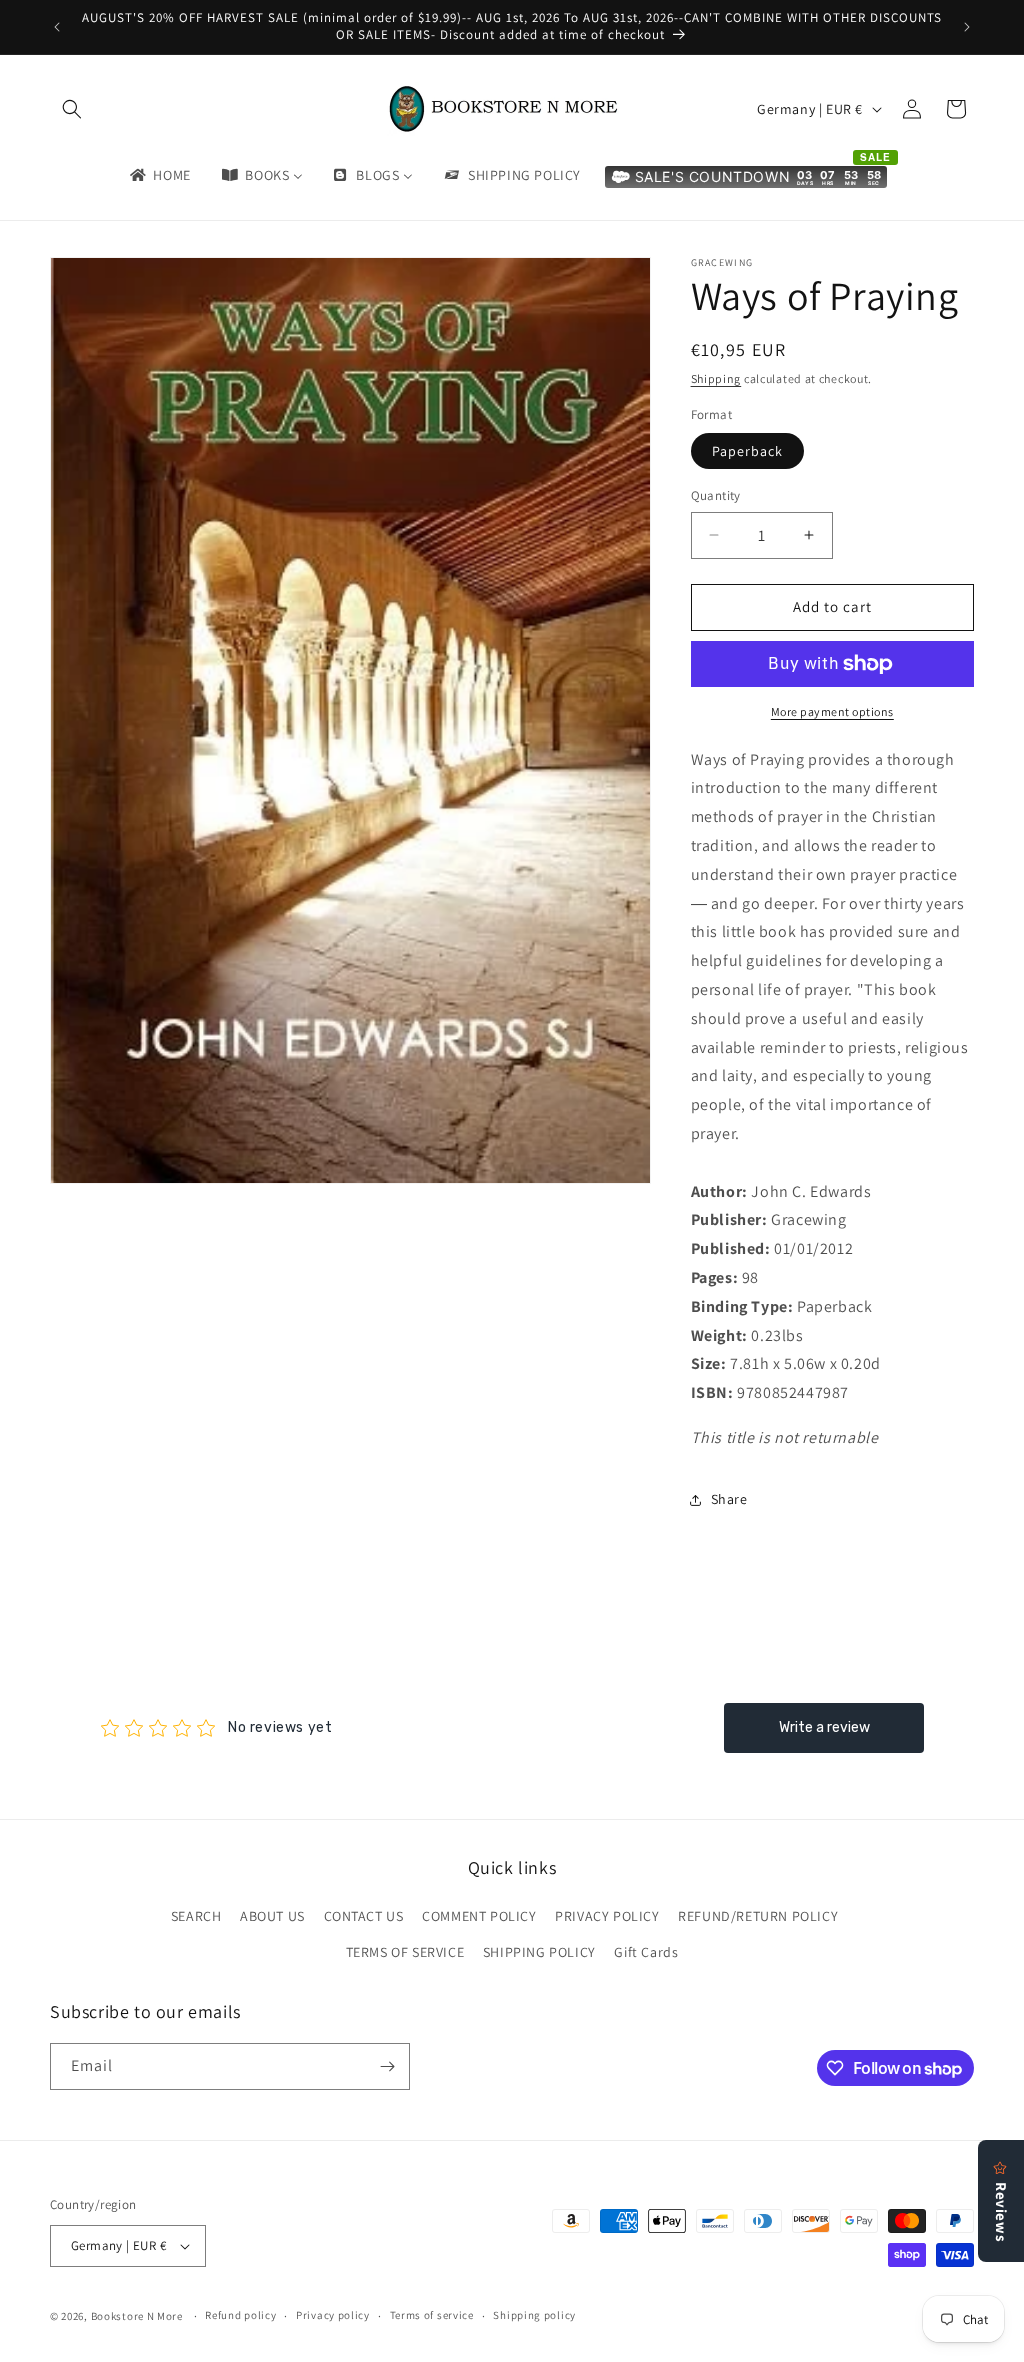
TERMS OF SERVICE (405, 1952)
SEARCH (196, 1916)
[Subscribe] (387, 2066)
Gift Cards (646, 1952)
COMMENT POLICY (479, 1916)
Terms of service (432, 2315)
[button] (72, 109)
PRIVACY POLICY (607, 1916)
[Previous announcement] (57, 27)
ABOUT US (272, 1916)
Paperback (747, 451)
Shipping (716, 378)
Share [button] (729, 1499)
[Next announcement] (967, 27)
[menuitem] (159, 175)
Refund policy (240, 2315)
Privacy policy (333, 2315)
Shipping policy (534, 2315)
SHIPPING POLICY (539, 1952)
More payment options (832, 711)
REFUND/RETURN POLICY (758, 1916)
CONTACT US (364, 1916)
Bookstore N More (137, 2316)
